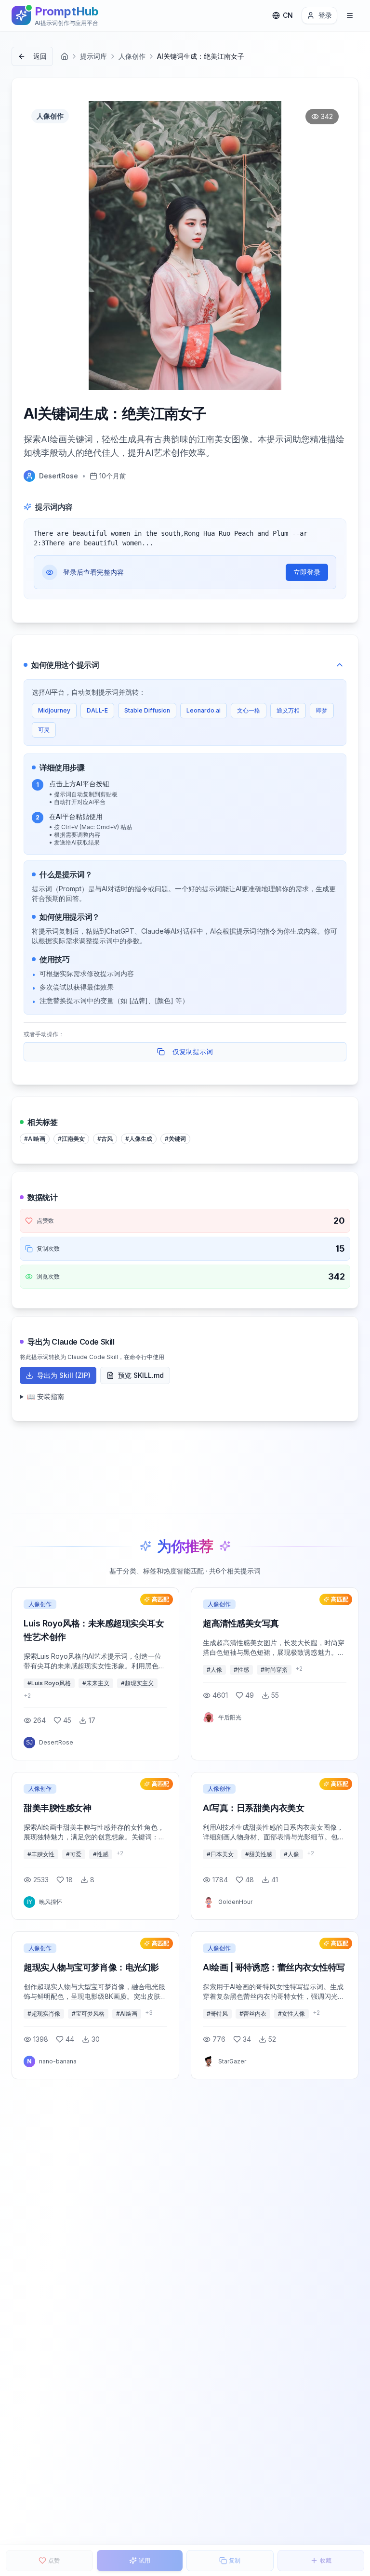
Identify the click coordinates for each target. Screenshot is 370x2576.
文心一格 (249, 710)
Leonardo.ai (204, 710)
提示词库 (93, 56)
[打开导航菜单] (350, 15)
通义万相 (288, 710)
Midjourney (54, 710)
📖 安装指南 (46, 1396)
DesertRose (59, 476)
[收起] (340, 665)
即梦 (322, 710)
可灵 (44, 730)
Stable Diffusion (147, 710)
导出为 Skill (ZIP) (64, 1375)
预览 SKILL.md (141, 1375)
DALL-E (97, 710)
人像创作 (132, 56)
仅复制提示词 (193, 1051)
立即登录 (307, 572)
